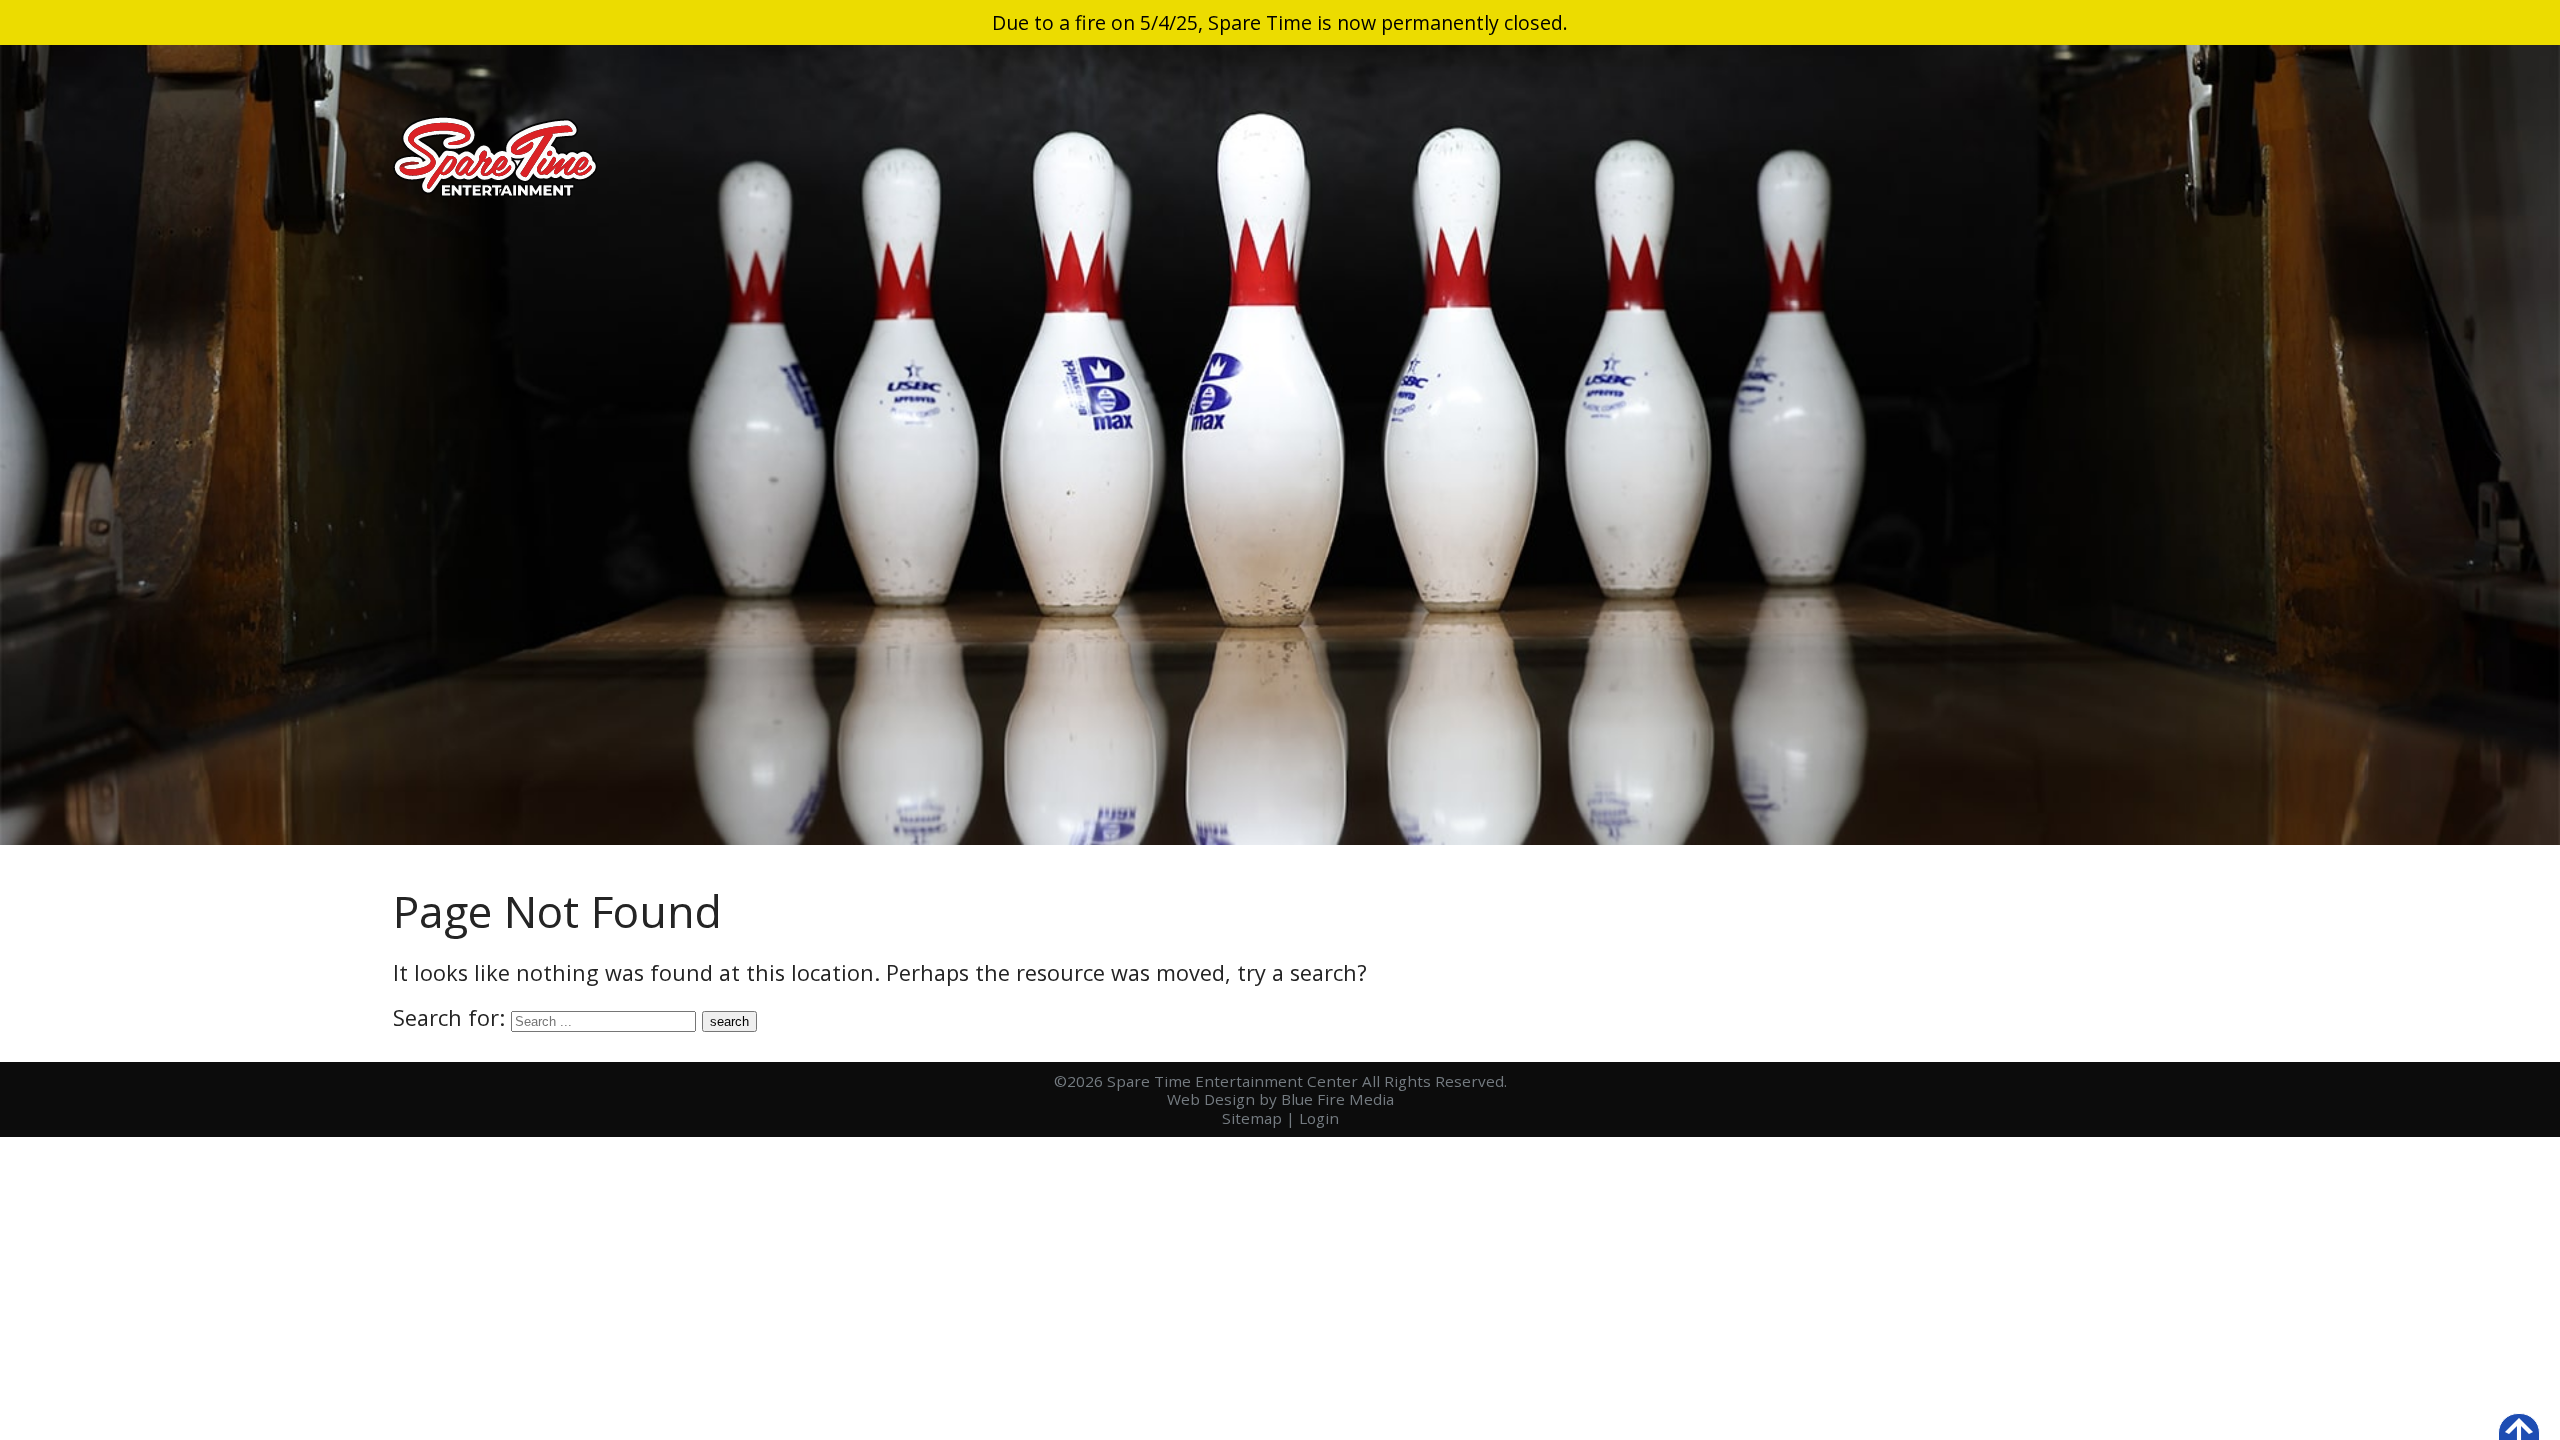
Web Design (1211, 1099)
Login (1319, 1118)
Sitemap (1252, 1118)
